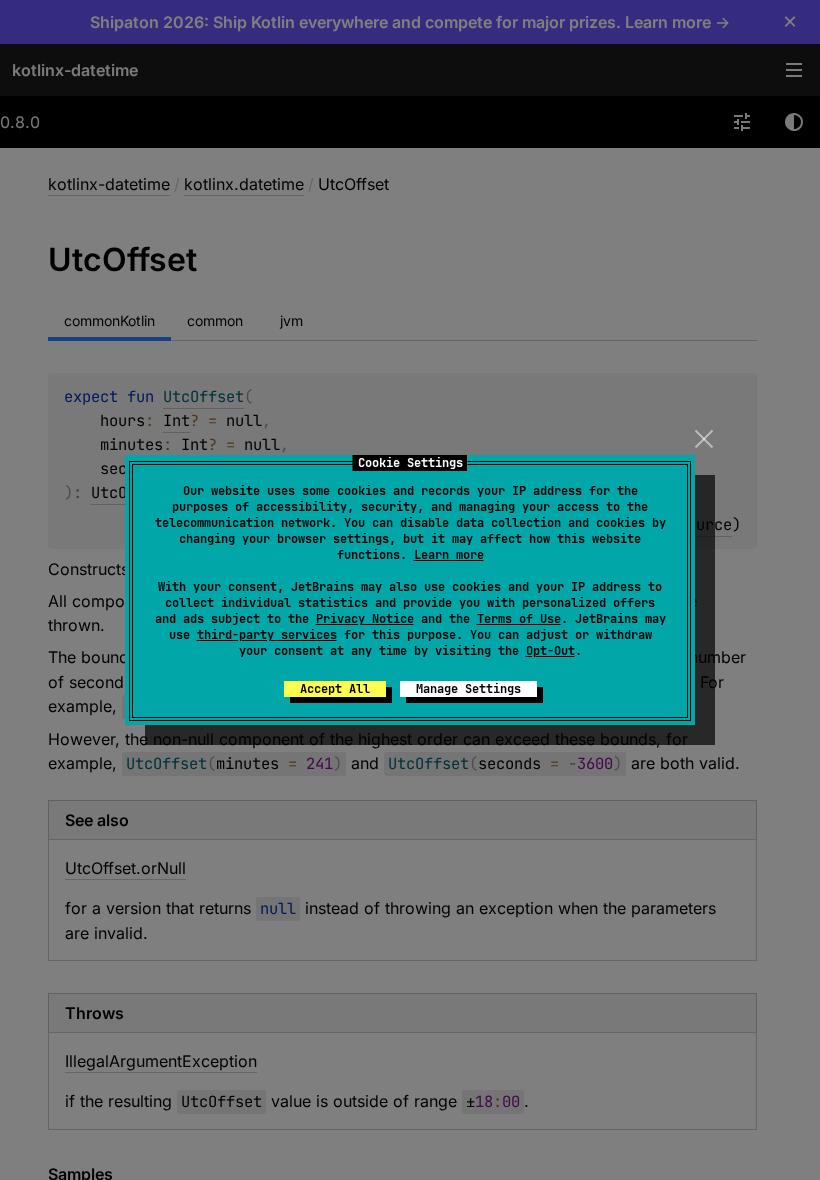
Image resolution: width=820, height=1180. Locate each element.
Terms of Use (519, 619)
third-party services (267, 635)
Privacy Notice (365, 619)
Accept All (335, 689)
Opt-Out (550, 651)
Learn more (449, 555)
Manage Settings (468, 689)
